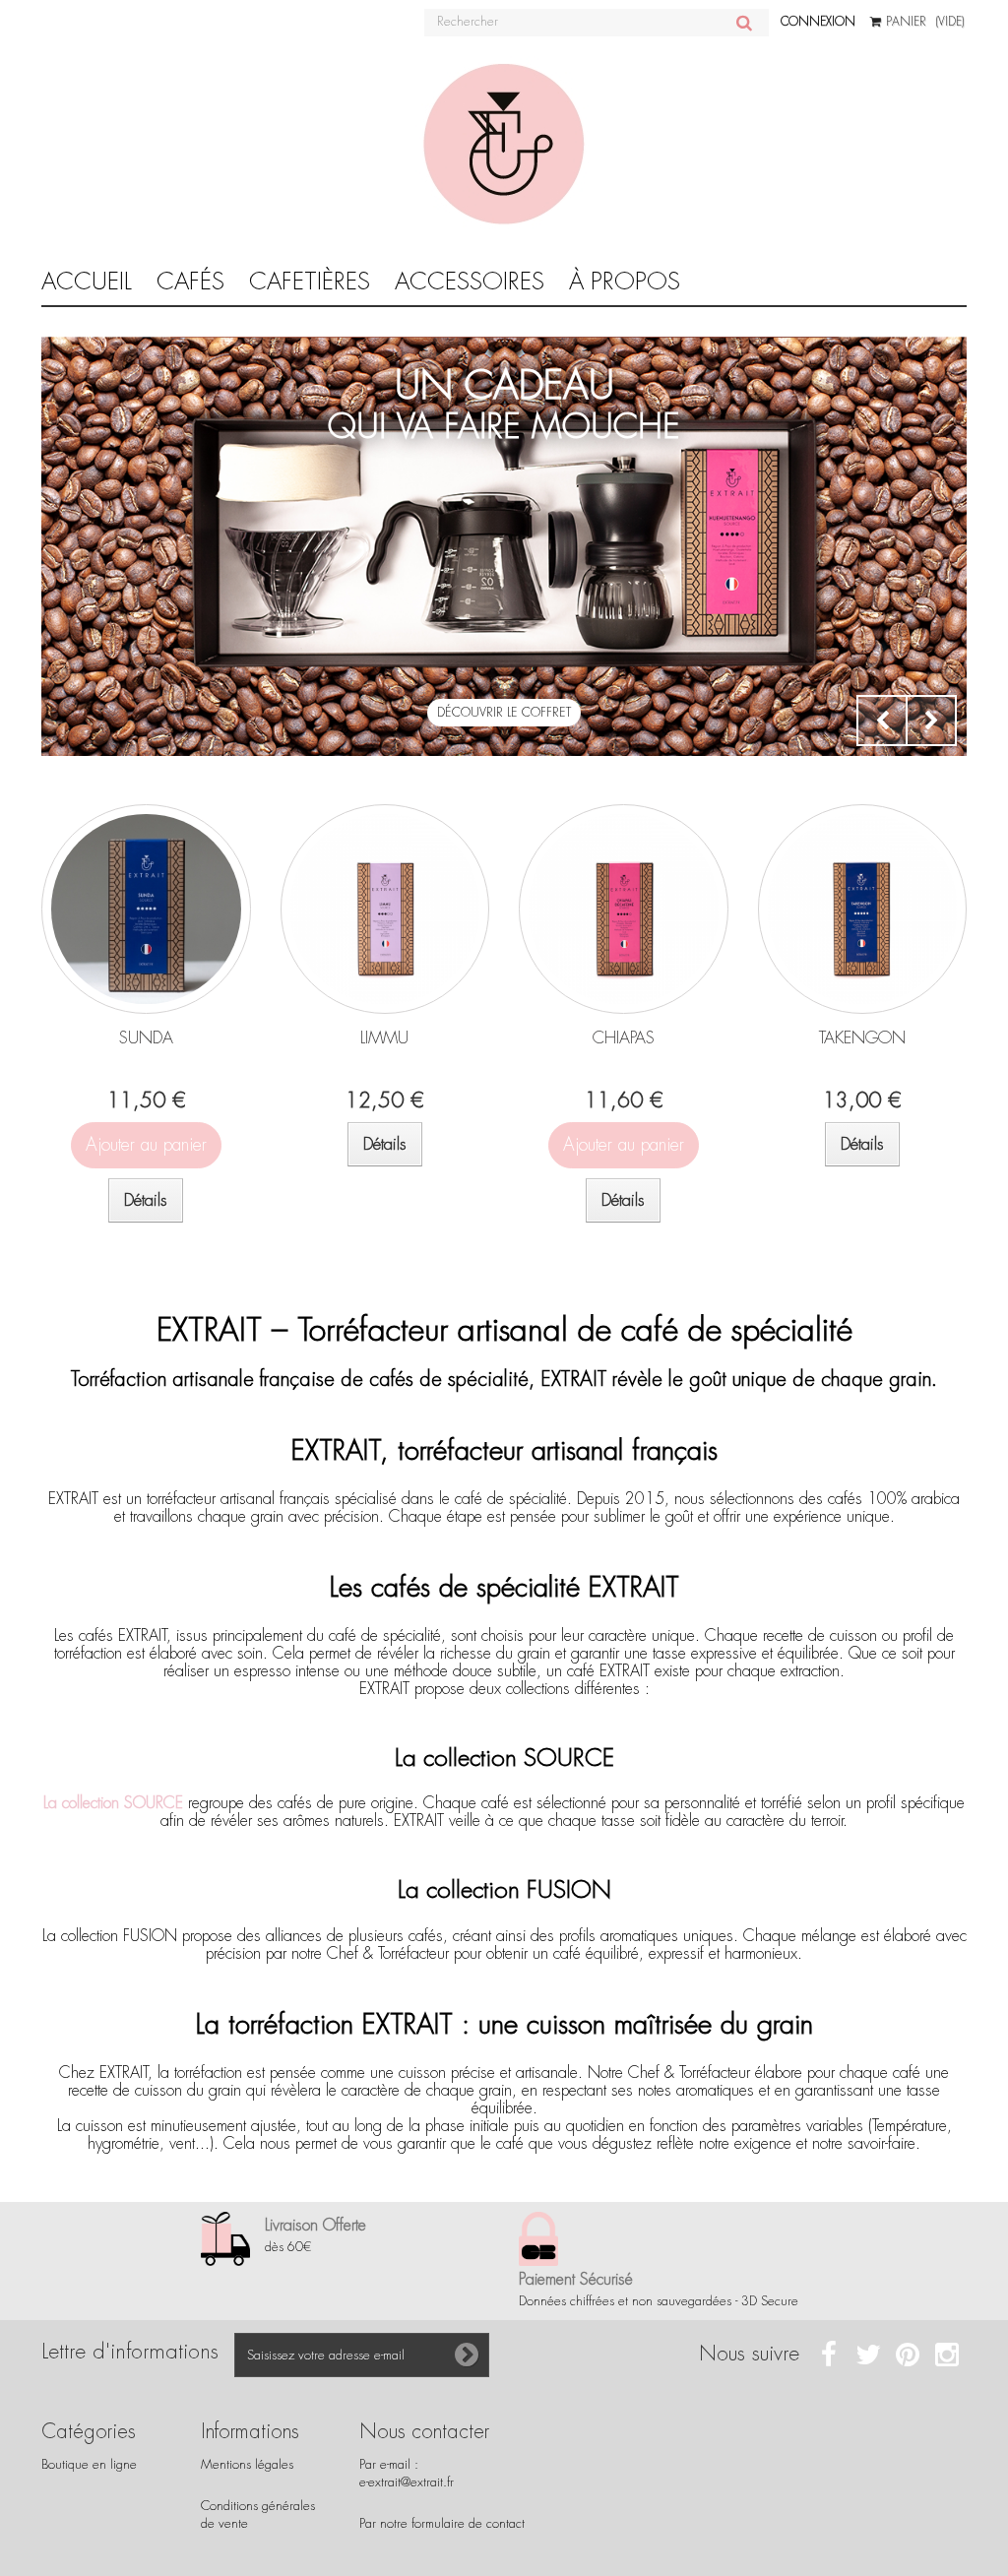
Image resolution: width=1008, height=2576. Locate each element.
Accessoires (470, 282)
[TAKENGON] (863, 909)
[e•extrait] (504, 145)
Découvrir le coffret (504, 713)
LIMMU (384, 1037)
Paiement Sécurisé (576, 2279)
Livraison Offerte (315, 2225)
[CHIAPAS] (624, 909)
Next (931, 721)
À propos (625, 282)
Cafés (190, 282)
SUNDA (146, 1037)
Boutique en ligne (89, 2464)
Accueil (87, 282)
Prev (882, 721)
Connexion (818, 22)
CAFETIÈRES (310, 282)
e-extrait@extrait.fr (407, 2482)
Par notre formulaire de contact (442, 2523)
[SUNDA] (146, 909)
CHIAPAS (624, 1037)
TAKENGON (862, 1037)
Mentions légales (247, 2464)
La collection (113, 1803)
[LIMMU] (385, 909)
